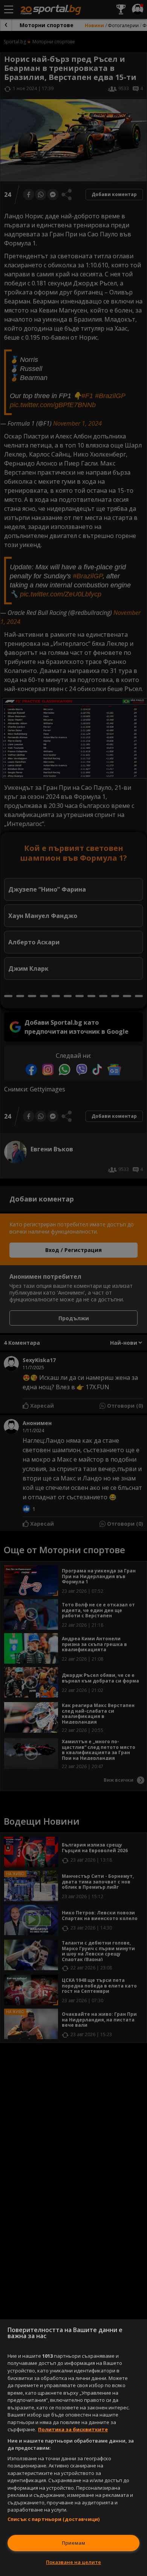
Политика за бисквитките (73, 2429)
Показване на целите (73, 2562)
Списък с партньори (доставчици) (54, 2519)
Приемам (73, 2543)
